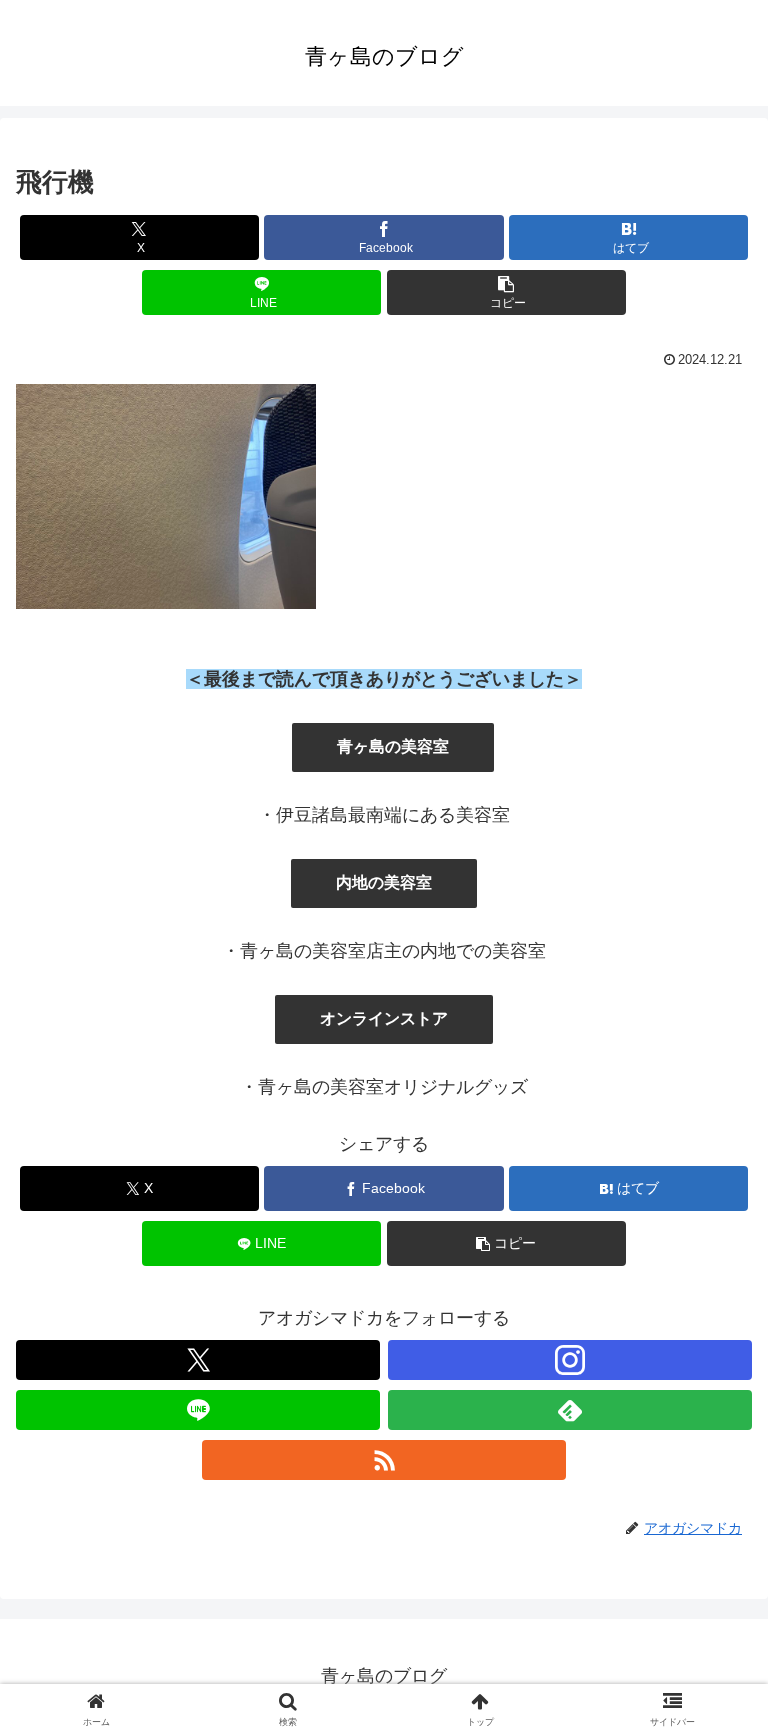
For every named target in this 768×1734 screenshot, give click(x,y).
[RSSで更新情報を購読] (384, 1460)
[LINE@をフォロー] (198, 1410)
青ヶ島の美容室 (393, 746)
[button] (506, 292)
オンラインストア (384, 1018)
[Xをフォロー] (198, 1360)
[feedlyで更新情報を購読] (570, 1410)
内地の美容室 (384, 882)
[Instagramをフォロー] (570, 1360)
